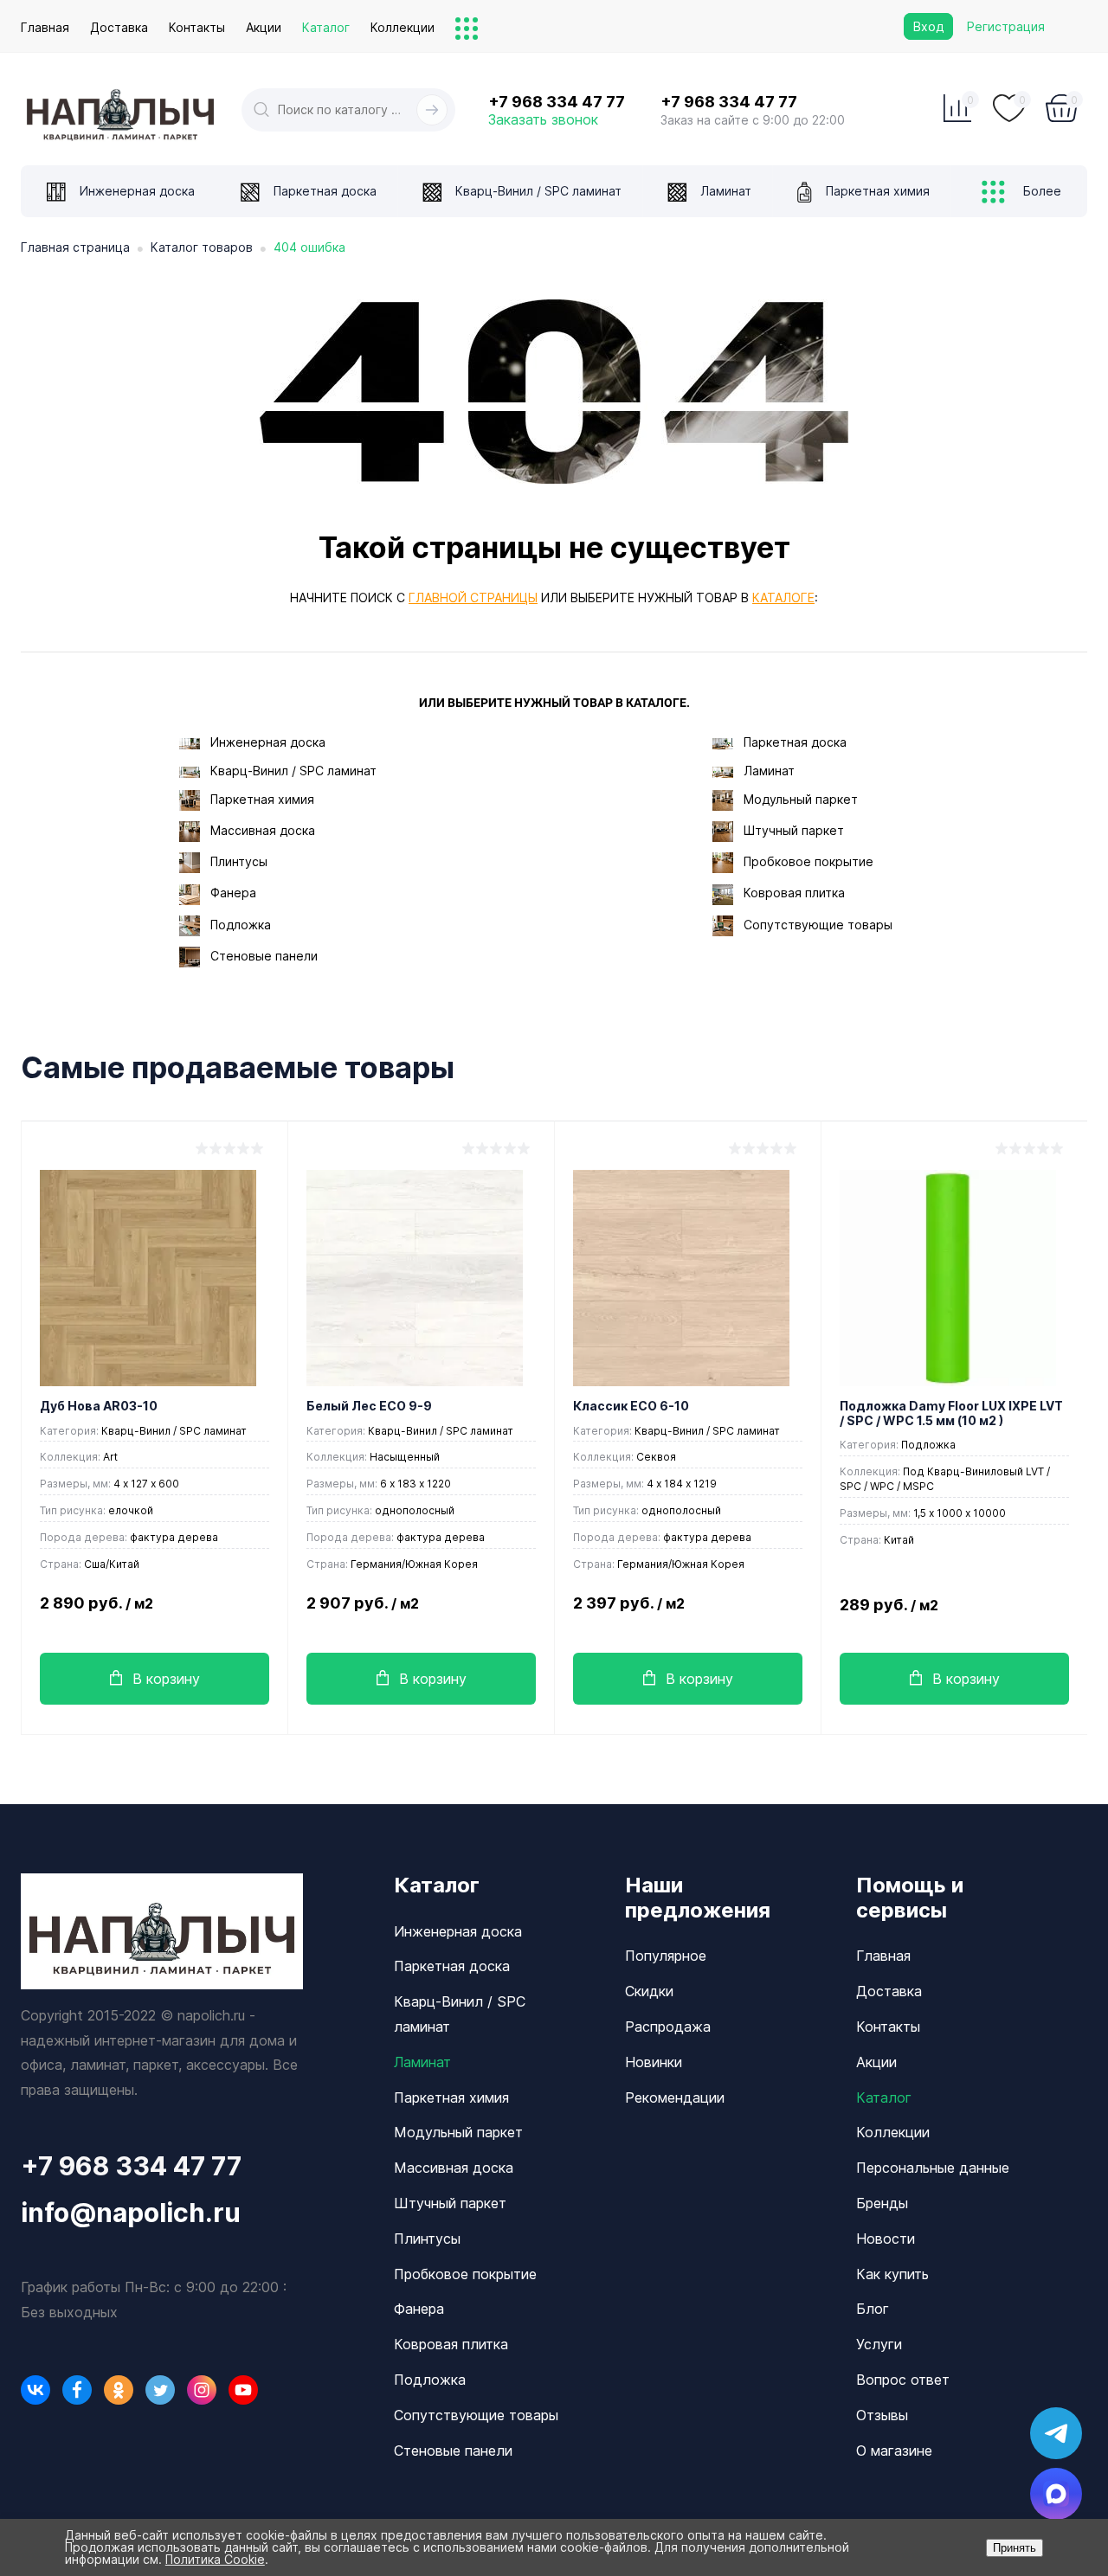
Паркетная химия (262, 799)
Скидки (649, 1991)
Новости (886, 2239)
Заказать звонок (543, 119)
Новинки (654, 2062)
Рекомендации (675, 2097)
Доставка (119, 27)
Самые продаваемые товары (238, 1068)
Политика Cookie (215, 2559)
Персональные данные (933, 2168)
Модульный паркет (801, 799)
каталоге (783, 597)
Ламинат (769, 771)
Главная (45, 27)
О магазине (894, 2451)
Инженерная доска (268, 742)
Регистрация (1006, 26)
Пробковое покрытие (808, 861)
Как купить (892, 2274)
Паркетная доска (795, 742)
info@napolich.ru (131, 2213)
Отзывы (882, 2415)
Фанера (233, 893)
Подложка (241, 925)
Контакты (197, 27)
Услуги (879, 2344)
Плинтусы (239, 861)
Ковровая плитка (794, 893)
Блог (873, 2309)
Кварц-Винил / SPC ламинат (293, 771)
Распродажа (668, 2027)
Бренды (882, 2203)
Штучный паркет (794, 830)
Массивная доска (263, 830)
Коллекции (403, 27)
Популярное (666, 1956)
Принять (1015, 2548)
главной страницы (473, 597)
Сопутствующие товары (818, 925)
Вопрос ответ (903, 2380)
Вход (928, 26)
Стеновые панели (264, 956)
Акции (264, 27)
